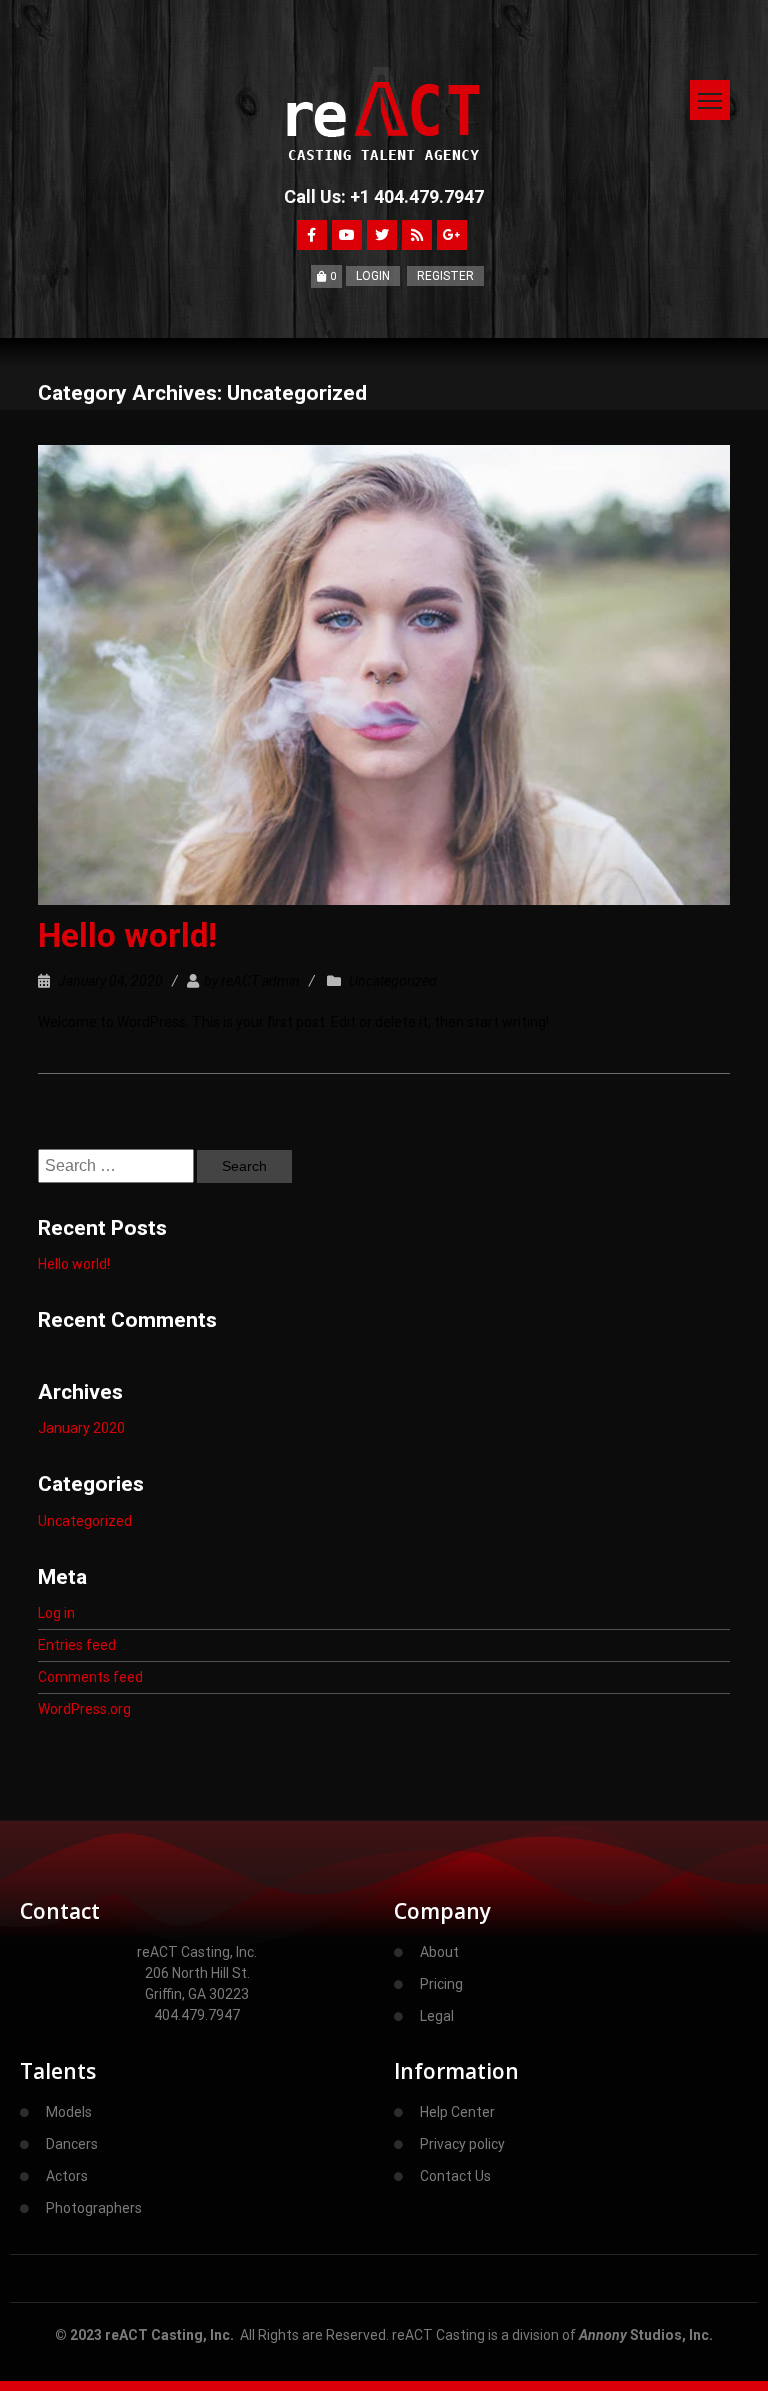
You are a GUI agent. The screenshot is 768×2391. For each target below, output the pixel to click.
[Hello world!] (384, 109)
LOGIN (373, 276)
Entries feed (77, 1645)
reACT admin (260, 981)
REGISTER (445, 276)
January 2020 (81, 1428)
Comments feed (90, 1677)
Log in (56, 1613)
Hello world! (127, 935)
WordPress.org (84, 1709)
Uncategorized (393, 981)
